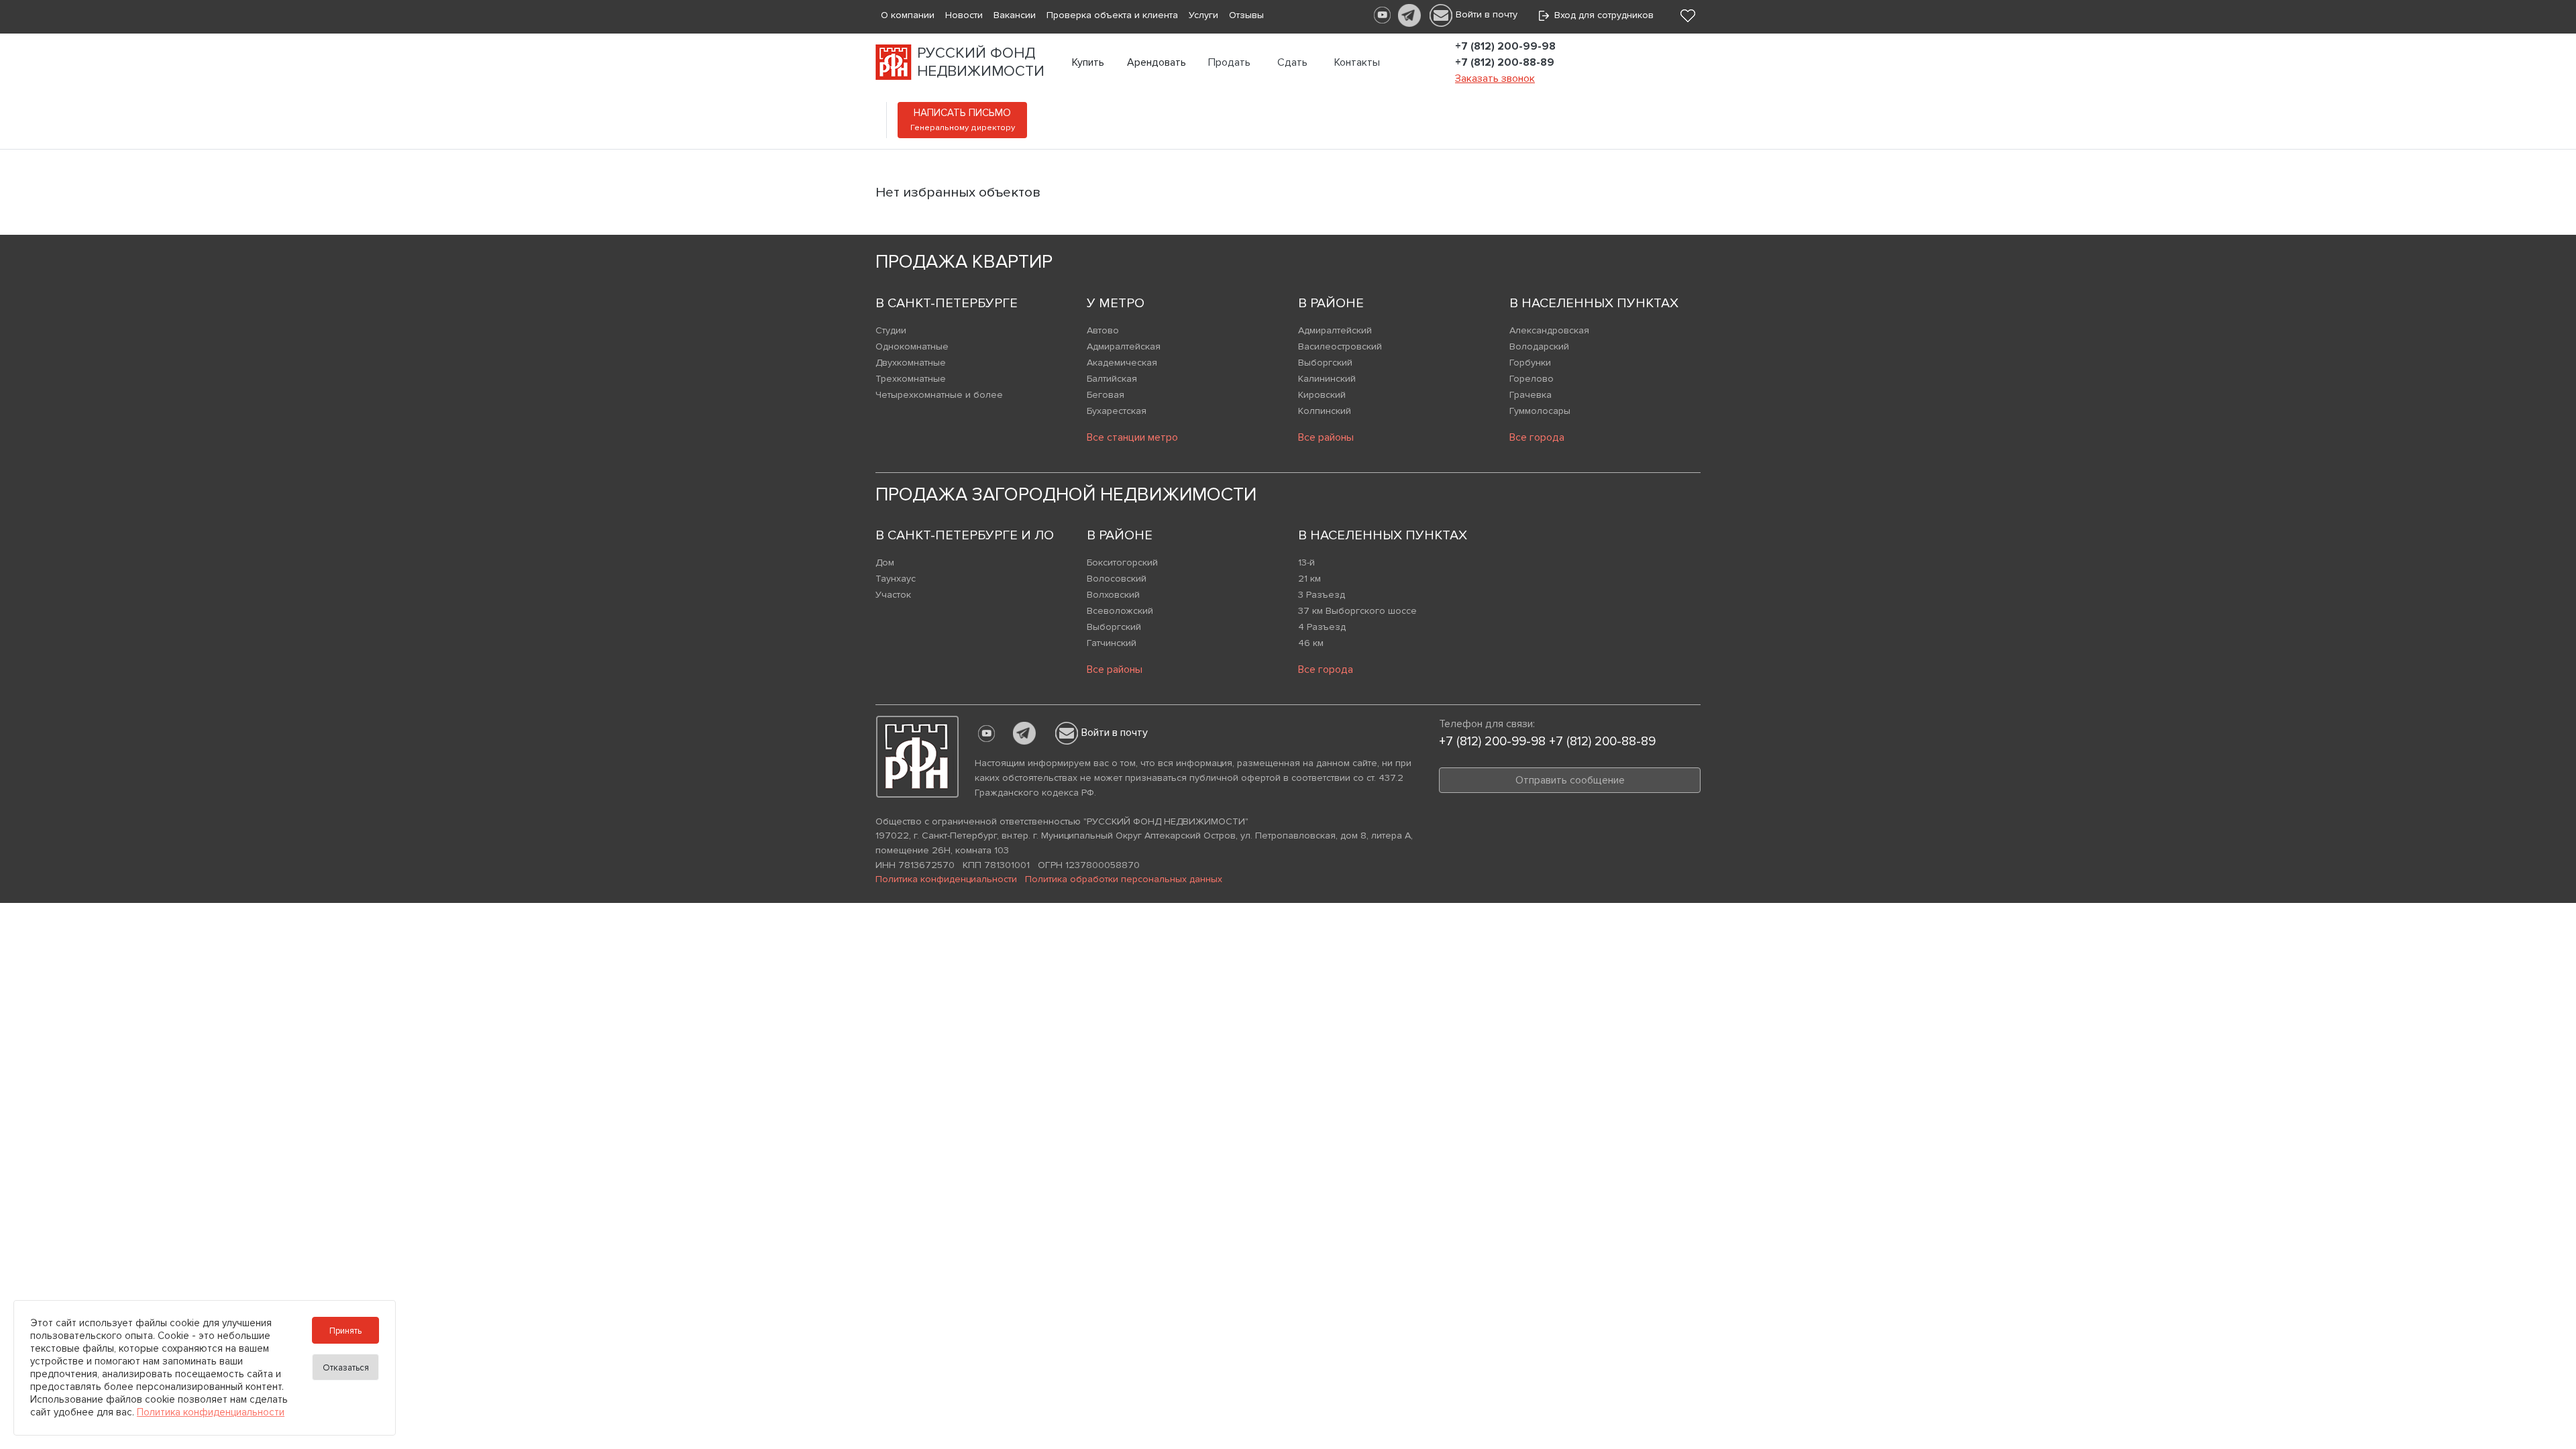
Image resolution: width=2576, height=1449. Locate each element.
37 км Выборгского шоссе (1357, 611)
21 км (1309, 579)
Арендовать (1157, 62)
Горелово (1532, 379)
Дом (885, 562)
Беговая (1106, 395)
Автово (1103, 330)
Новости (964, 15)
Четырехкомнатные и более (939, 395)
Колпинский (1325, 411)
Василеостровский (1340, 346)
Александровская (1549, 330)
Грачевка (1531, 395)
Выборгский (1325, 363)
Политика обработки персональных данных (1124, 879)
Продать (1229, 62)
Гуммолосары (1540, 411)
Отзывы (1246, 15)
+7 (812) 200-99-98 (1505, 46)
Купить (1088, 62)
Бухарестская (1117, 411)
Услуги (1203, 15)
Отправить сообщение (1570, 780)
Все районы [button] (1326, 437)
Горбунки (1530, 363)
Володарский (1539, 346)
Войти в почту (1487, 14)
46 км (1311, 643)
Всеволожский (1120, 611)
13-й (1306, 562)
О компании (908, 15)
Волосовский (1117, 579)
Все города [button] (1537, 437)
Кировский (1322, 395)
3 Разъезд (1322, 595)
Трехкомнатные (911, 379)
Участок (893, 595)
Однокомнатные (912, 346)
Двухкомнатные (911, 363)
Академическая (1122, 363)
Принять (345, 1331)
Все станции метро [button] (1132, 437)
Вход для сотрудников (1601, 15)
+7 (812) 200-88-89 (1505, 62)
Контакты (1357, 62)
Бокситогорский (1122, 562)
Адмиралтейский (1335, 330)
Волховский (1113, 595)
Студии (891, 330)
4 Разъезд (1322, 627)
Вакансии (1015, 15)
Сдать (1292, 62)
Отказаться (346, 1368)
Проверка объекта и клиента (1112, 15)
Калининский (1327, 379)
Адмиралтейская (1124, 346)
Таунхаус (896, 579)
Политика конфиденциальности (946, 879)
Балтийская (1112, 379)
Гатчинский (1112, 643)
